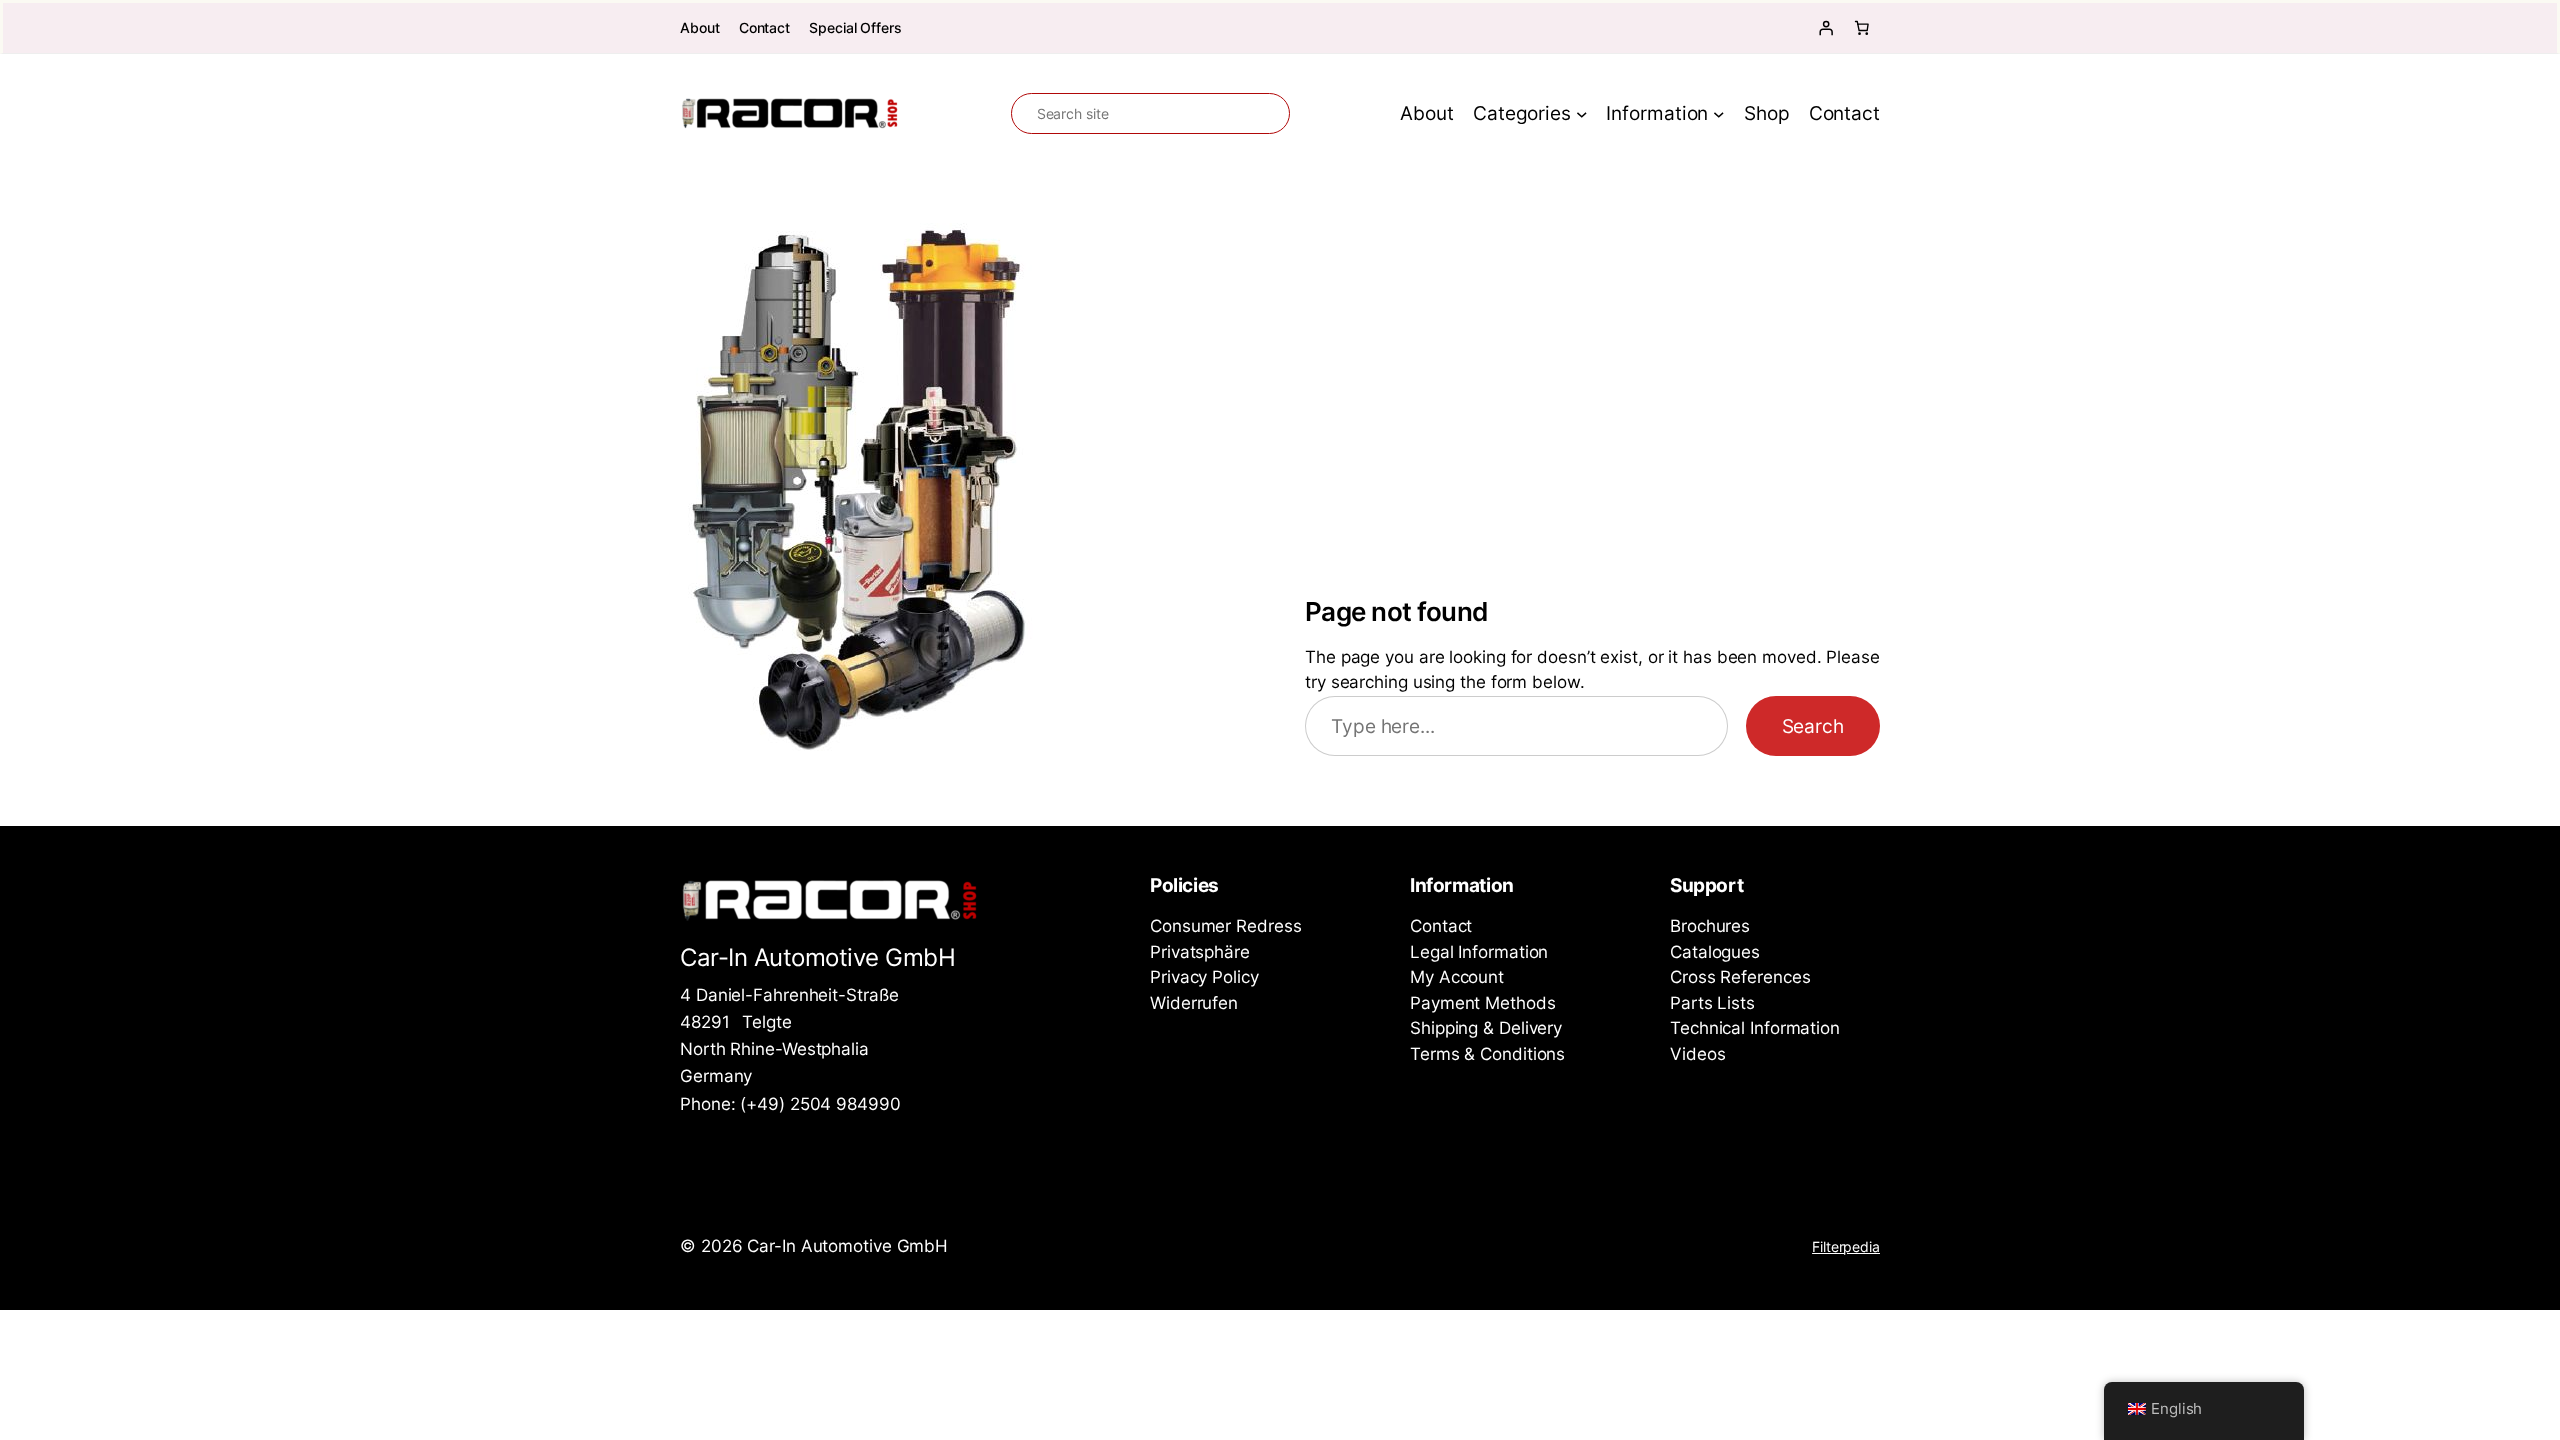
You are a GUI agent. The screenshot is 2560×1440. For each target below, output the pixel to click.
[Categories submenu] (1582, 114)
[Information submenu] (1719, 114)
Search (1813, 726)
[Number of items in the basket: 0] (1862, 28)
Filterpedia (1846, 1246)
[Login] (1826, 28)
